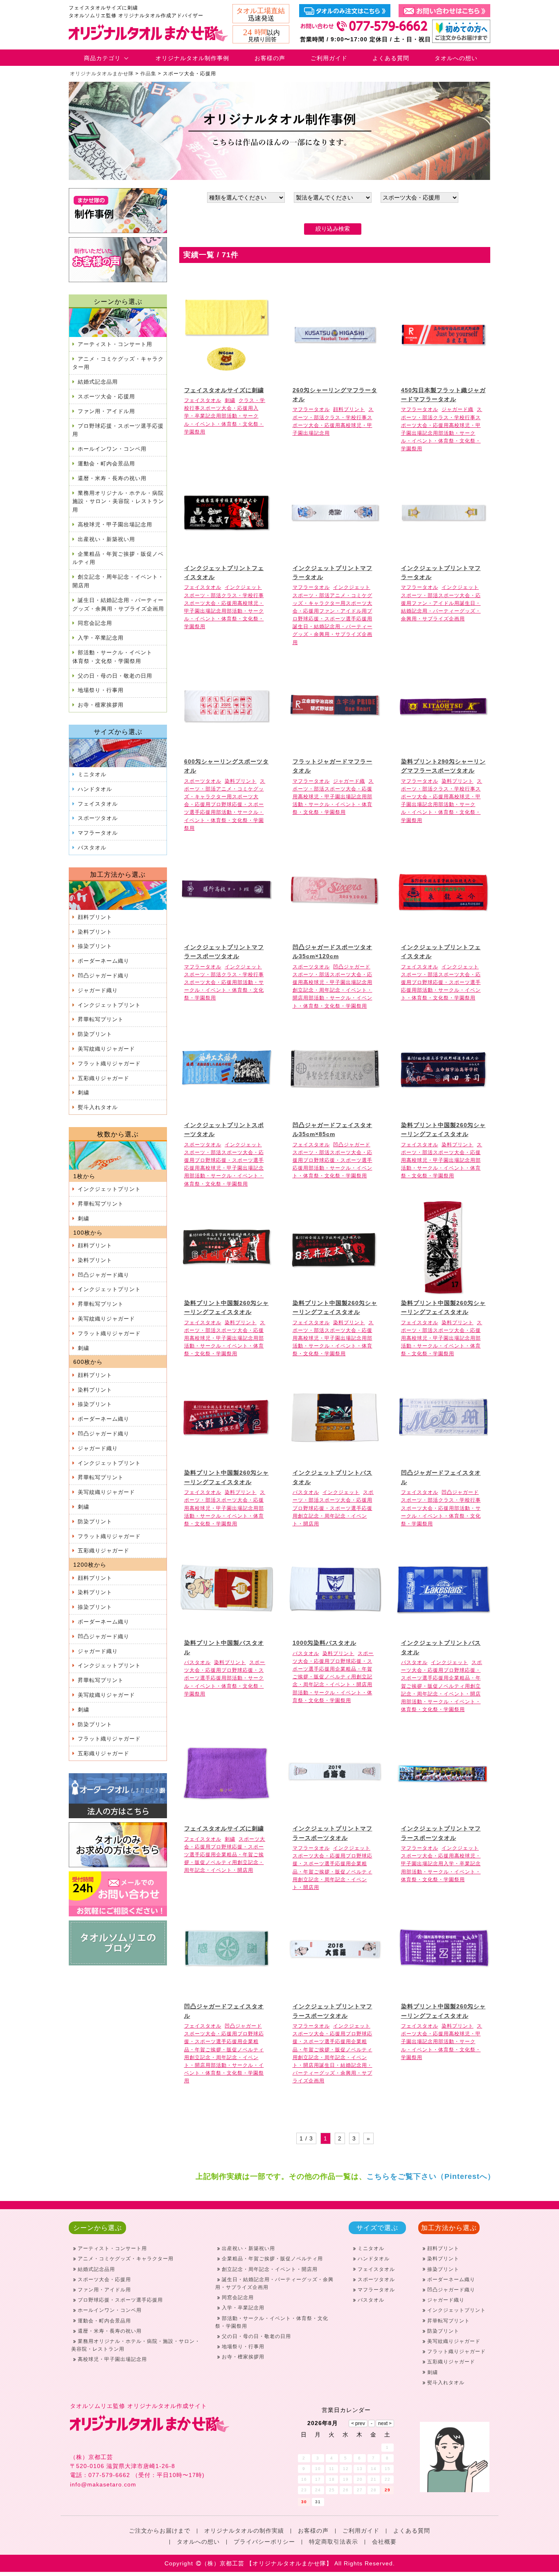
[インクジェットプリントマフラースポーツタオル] (226, 934)
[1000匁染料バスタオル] (335, 1630)
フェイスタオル (98, 804)
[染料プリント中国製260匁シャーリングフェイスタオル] (443, 1112)
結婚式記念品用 (98, 382)
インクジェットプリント (109, 1005)
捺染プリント (95, 946)
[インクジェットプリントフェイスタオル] (226, 555)
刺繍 (83, 1093)
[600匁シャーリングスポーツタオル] (226, 748)
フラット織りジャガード (109, 1063)
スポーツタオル (98, 818)
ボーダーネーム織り (104, 961)
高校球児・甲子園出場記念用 (115, 524)
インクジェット (243, 587)
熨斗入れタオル (98, 1107)
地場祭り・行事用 (101, 690)
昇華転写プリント (101, 1019)
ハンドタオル (95, 789)
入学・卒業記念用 (101, 638)
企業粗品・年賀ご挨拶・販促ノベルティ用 (118, 558)
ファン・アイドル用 (343, 611)
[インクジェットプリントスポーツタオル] (226, 1112)
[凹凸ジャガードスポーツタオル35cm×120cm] (335, 934)
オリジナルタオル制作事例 (192, 58)
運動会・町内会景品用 (106, 464)
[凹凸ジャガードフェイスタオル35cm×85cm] (335, 1112)
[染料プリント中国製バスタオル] (226, 1630)
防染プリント (95, 1034)
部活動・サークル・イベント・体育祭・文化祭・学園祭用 (224, 424)
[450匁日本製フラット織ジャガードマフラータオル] (443, 377)
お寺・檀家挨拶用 (101, 705)
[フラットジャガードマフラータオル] (335, 748)
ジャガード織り (98, 990)
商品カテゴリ (102, 58)
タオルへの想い (456, 58)
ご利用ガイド (329, 58)
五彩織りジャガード (104, 1078)
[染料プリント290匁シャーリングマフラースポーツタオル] (443, 748)
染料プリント (95, 932)
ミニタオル (92, 774)
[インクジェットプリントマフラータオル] (335, 555)
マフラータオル (98, 833)
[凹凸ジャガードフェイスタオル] (443, 1460)
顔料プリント (95, 917)
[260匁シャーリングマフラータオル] (335, 377)
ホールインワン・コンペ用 (112, 449)
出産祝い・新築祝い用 (106, 539)
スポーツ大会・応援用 (106, 396)
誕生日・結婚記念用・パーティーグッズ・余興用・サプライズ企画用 (118, 604)
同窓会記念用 (95, 623)
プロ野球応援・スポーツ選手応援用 (118, 430)
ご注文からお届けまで (160, 2531)
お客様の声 (270, 58)
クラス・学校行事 (346, 418)
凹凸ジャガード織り (104, 976)
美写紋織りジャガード (106, 1049)
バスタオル (92, 848)
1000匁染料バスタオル (325, 1643)
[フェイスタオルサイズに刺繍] (226, 377)
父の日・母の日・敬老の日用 (115, 676)
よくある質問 (391, 58)
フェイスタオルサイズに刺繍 (224, 390)
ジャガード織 (458, 409)
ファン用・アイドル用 (106, 411)
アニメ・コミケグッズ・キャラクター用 (118, 363)
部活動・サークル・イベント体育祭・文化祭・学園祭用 (112, 657)
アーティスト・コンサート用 (115, 344)
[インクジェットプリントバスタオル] (335, 1460)
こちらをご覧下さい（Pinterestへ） (431, 2176)
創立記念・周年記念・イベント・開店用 (118, 581)
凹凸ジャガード (352, 967)
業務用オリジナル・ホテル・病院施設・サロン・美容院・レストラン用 (118, 502)
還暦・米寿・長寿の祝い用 (112, 478)
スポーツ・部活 (203, 595)
